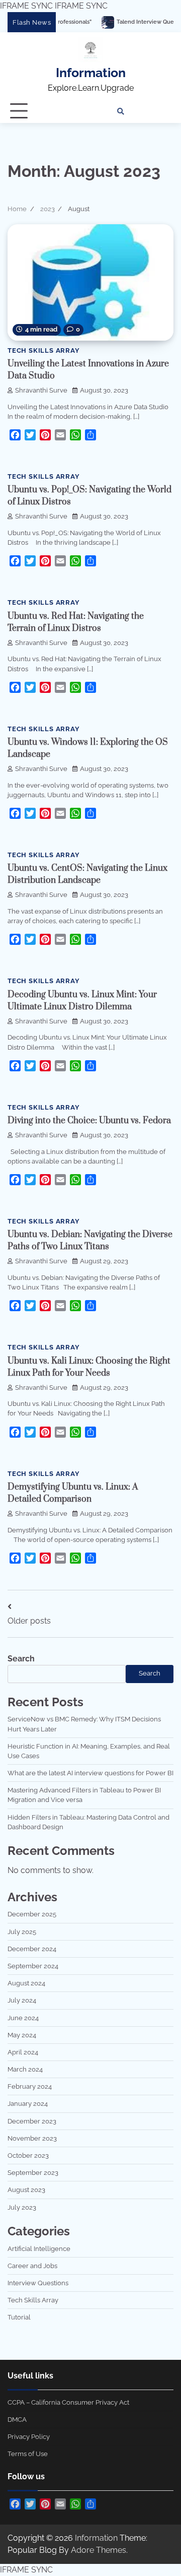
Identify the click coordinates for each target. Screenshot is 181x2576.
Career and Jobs (32, 2266)
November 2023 (32, 2138)
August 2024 (26, 1983)
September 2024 (33, 1966)
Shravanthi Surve (41, 390)
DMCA (17, 2420)
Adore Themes (99, 2550)
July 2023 (22, 2207)
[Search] (121, 111)
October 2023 (28, 2155)
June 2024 (23, 2018)
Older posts (29, 1621)
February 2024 (30, 2086)
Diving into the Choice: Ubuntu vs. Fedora (89, 1121)
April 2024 (23, 2052)
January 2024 (28, 2104)
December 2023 (32, 2121)
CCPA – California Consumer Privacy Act (68, 2402)
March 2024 (25, 2069)
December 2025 (32, 1914)
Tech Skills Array (44, 350)
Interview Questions (38, 2283)
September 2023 (33, 2173)
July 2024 (22, 2000)
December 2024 (32, 1949)
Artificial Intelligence (39, 2249)
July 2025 (22, 1932)
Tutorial (19, 2317)
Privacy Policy (29, 2437)
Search (21, 1659)
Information (91, 73)
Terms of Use (28, 2454)
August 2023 (26, 2190)
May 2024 (22, 2035)
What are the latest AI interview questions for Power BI (90, 1773)
